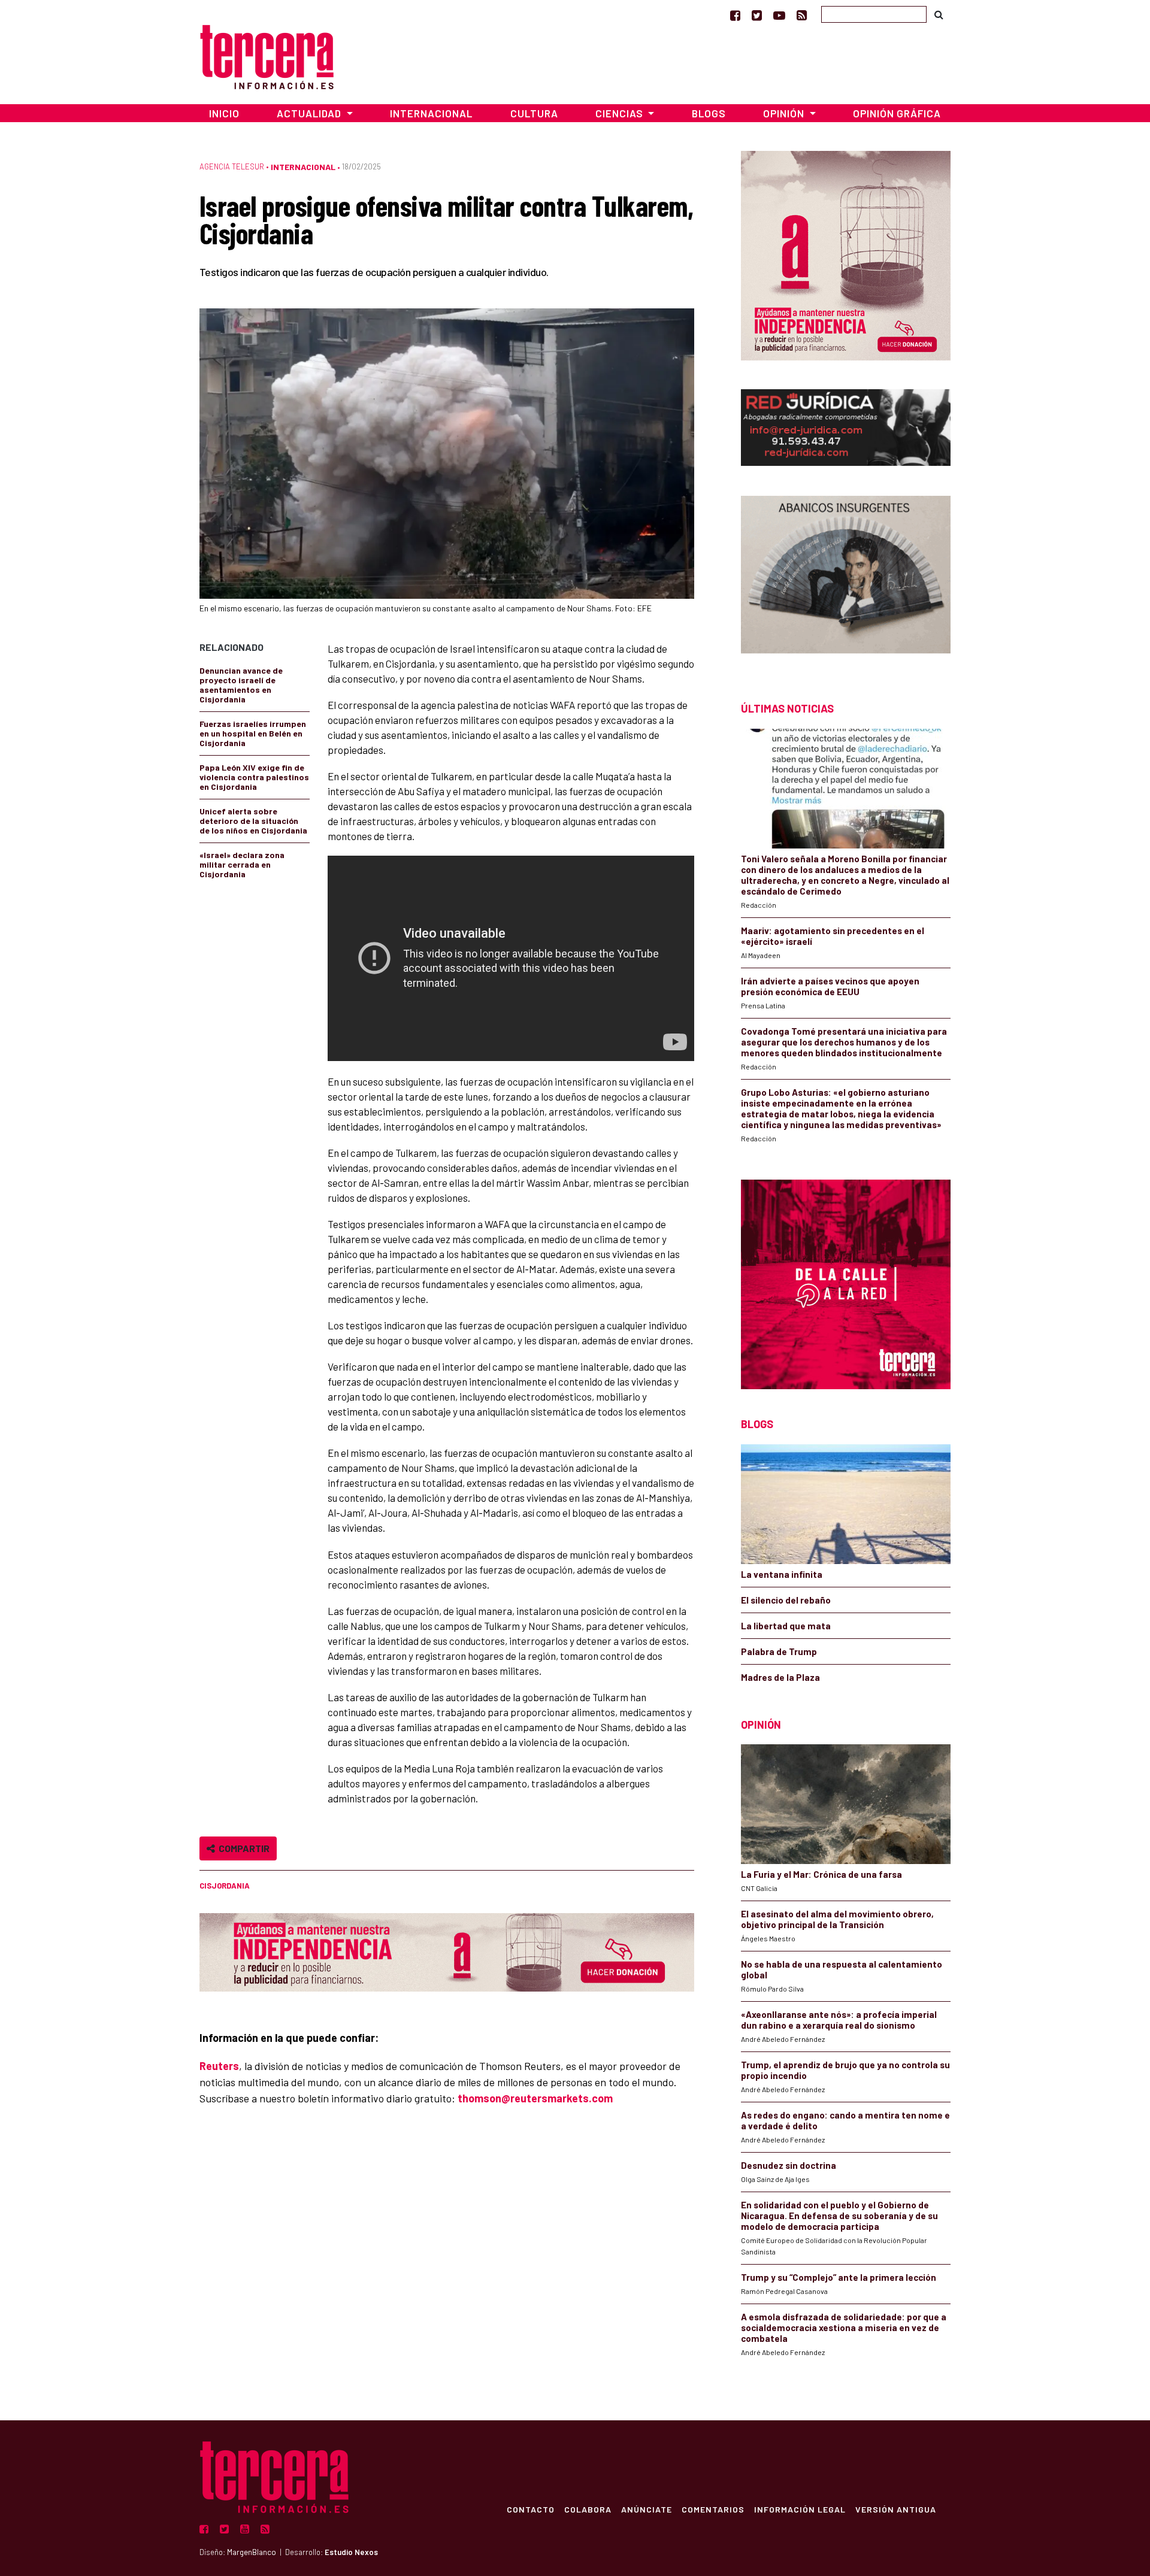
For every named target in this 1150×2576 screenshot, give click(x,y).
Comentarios (713, 2509)
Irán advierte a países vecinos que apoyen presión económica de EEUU (830, 986)
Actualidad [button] (310, 113)
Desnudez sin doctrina (789, 2165)
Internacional (431, 113)
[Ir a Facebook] (735, 15)
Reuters (219, 2066)
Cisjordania (225, 1886)
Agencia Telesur (232, 166)
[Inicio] (267, 55)
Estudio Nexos (351, 2552)
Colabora (588, 2509)
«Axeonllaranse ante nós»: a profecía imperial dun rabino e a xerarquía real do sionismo (839, 2020)
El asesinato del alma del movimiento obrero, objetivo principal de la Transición (837, 1919)
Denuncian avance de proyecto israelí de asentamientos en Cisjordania (241, 685)
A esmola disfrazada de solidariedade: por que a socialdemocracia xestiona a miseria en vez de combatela (844, 2328)
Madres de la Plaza (780, 1677)
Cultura (534, 113)
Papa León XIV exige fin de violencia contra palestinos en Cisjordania (254, 777)
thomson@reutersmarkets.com (535, 2098)
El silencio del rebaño (786, 1600)
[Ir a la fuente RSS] (802, 15)
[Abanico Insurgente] (846, 578)
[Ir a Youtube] (779, 15)
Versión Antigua (896, 2509)
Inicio (224, 113)
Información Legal (800, 2509)
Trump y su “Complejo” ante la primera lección (839, 2277)
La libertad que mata (786, 1626)
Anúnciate (647, 2509)
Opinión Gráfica (897, 113)
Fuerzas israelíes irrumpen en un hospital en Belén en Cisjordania (253, 733)
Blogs (709, 113)
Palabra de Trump (779, 1651)
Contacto (531, 2509)
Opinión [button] (785, 113)
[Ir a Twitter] (757, 15)
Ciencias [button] (621, 113)
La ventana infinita (782, 1574)
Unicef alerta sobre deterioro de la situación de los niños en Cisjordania (253, 821)
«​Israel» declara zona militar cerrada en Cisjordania (242, 864)
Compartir (242, 1848)
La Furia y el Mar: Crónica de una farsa (821, 1874)
